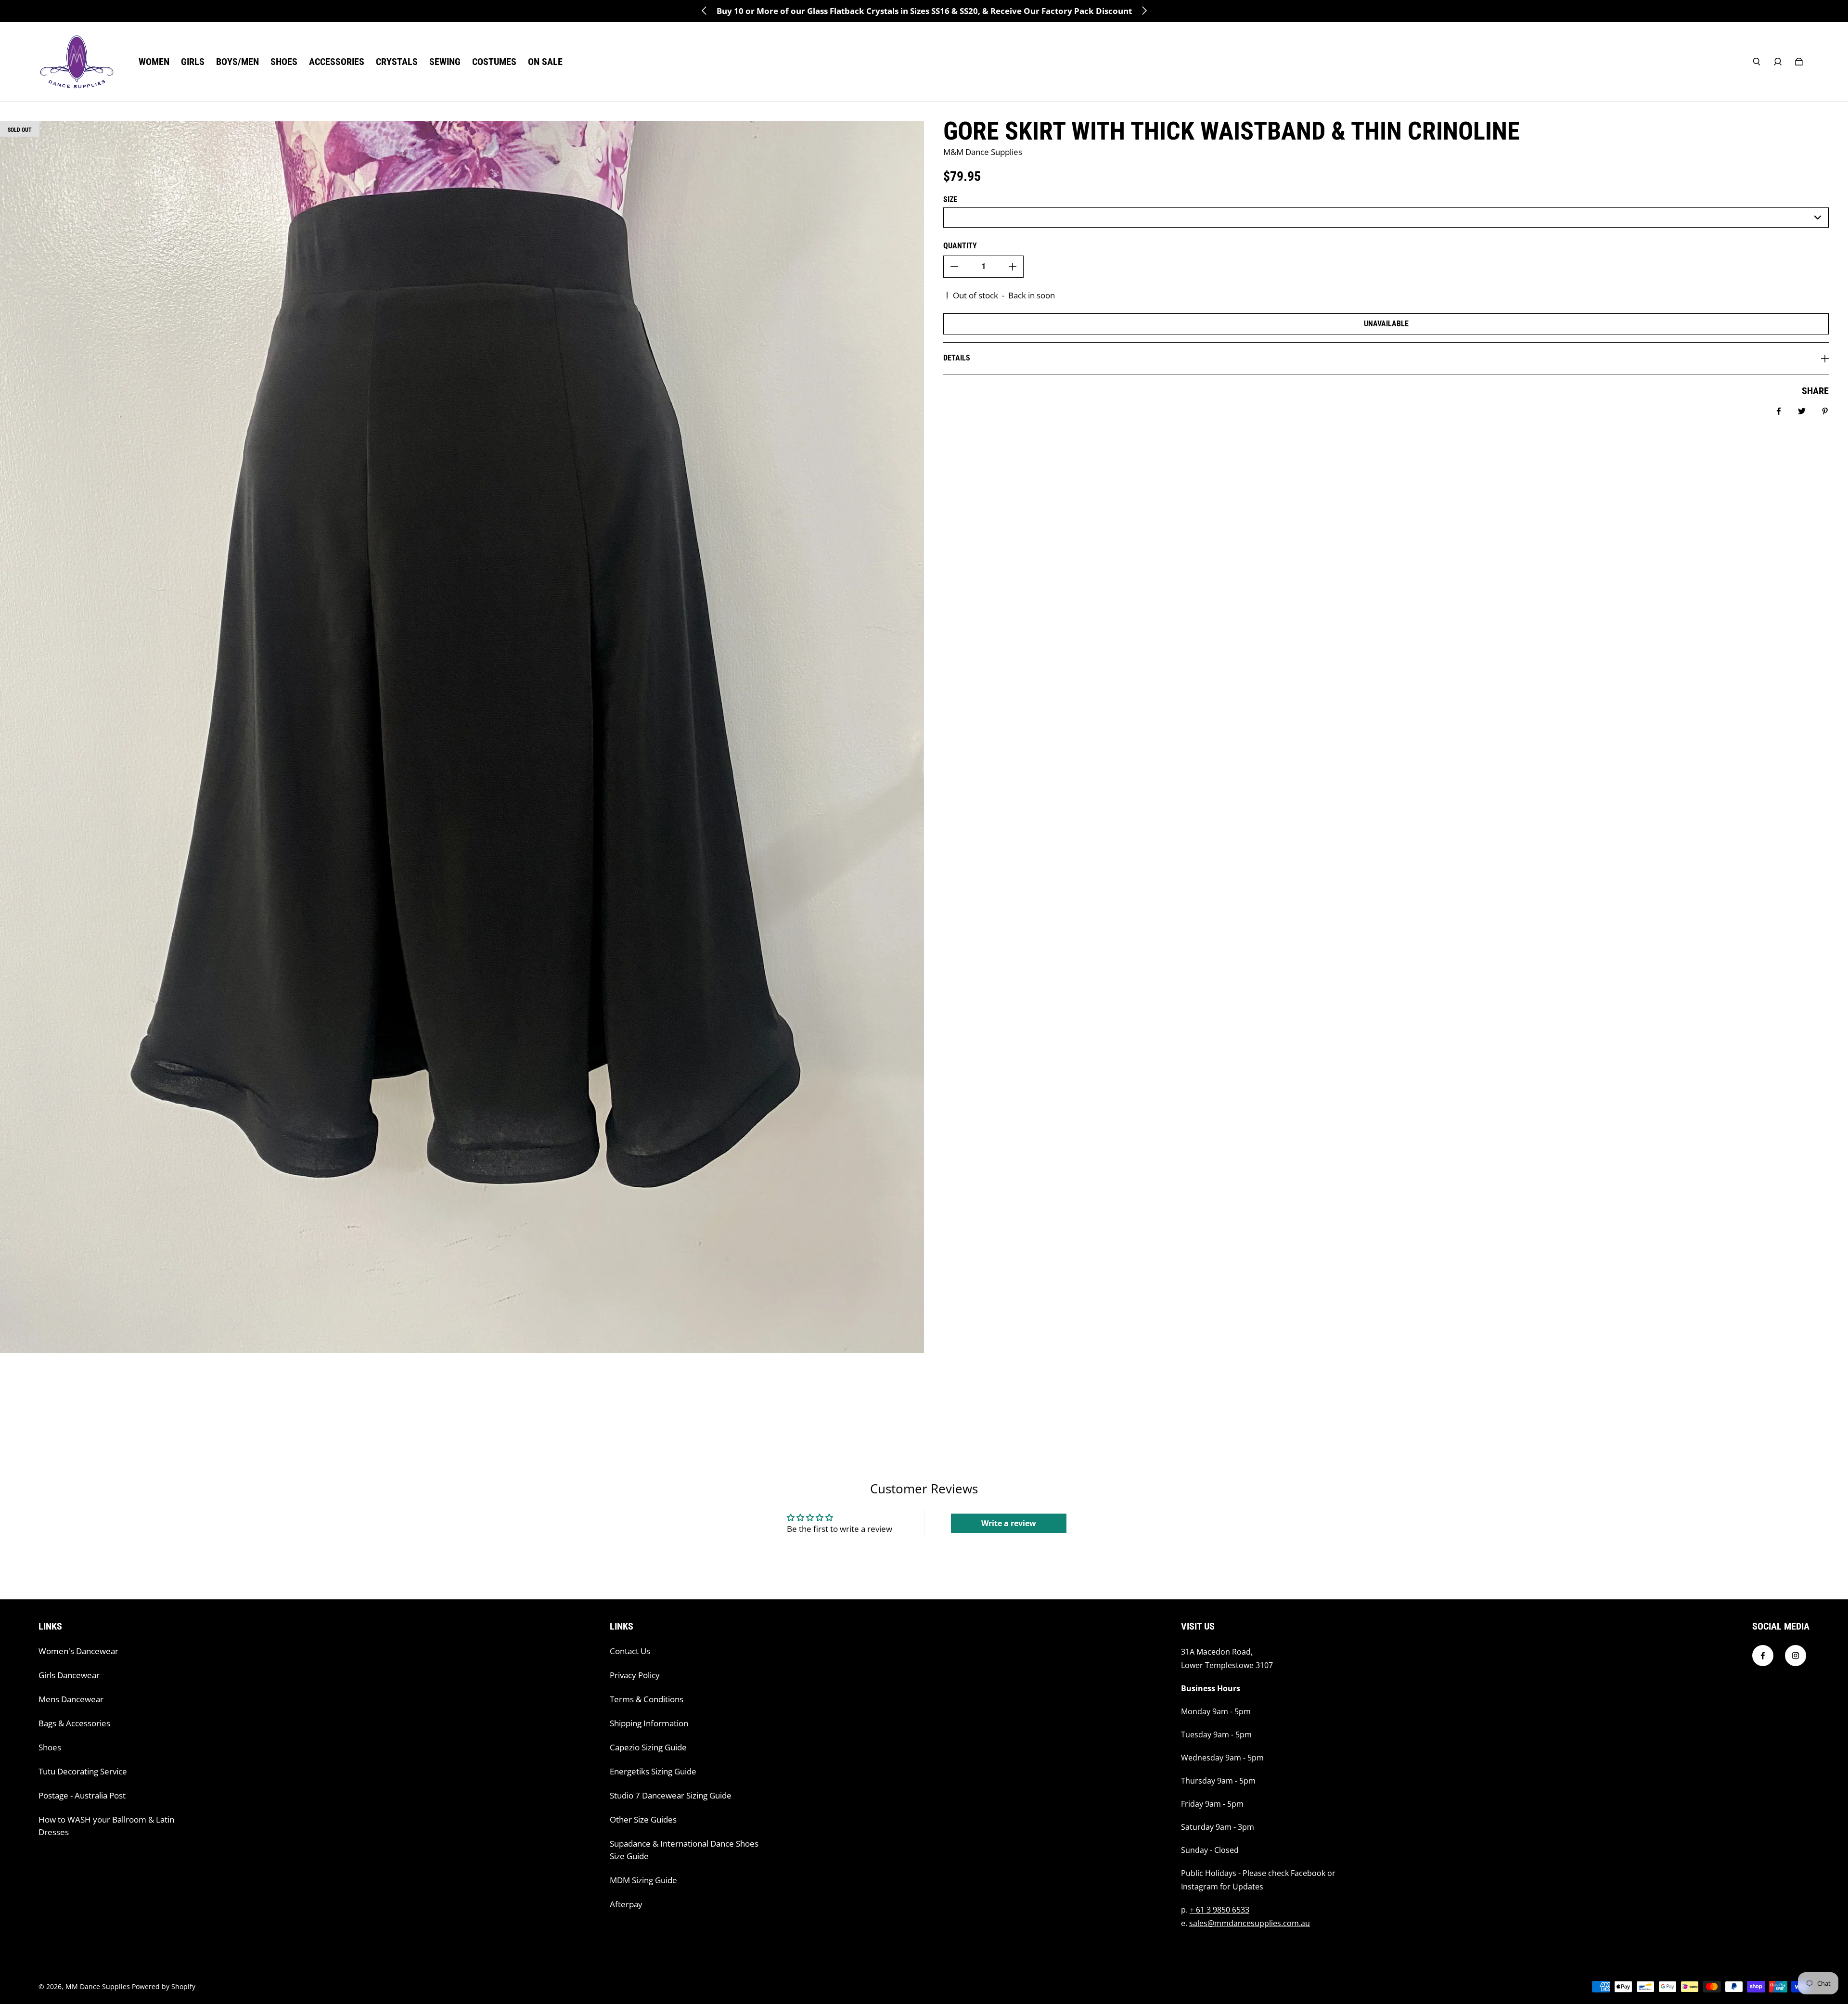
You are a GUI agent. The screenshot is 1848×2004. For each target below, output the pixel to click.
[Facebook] (1763, 1656)
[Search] (1757, 62)
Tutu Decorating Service (83, 1771)
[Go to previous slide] (705, 11)
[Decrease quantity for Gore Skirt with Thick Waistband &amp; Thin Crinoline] (954, 267)
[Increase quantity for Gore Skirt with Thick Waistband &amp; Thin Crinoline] (1013, 267)
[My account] (1778, 62)
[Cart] (1799, 62)
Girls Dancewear (69, 1675)
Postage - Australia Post (82, 1795)
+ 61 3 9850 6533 (1219, 1910)
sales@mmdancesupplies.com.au (1250, 1923)
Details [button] (957, 358)
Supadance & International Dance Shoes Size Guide (684, 1850)
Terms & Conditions (647, 1699)
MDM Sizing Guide (643, 1880)
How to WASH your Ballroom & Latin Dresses (106, 1826)
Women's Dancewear (78, 1651)
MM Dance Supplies (98, 1986)
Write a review (1009, 1523)
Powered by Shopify (164, 1986)
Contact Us (630, 1651)
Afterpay (626, 1904)
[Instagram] (1796, 1656)
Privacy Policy (635, 1675)
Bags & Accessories (74, 1723)
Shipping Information (649, 1723)
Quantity (960, 246)
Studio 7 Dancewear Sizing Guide (671, 1795)
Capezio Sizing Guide (648, 1747)
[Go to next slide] (1144, 11)
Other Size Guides (643, 1819)
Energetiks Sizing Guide (653, 1771)
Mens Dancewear (71, 1699)
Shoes (50, 1747)
